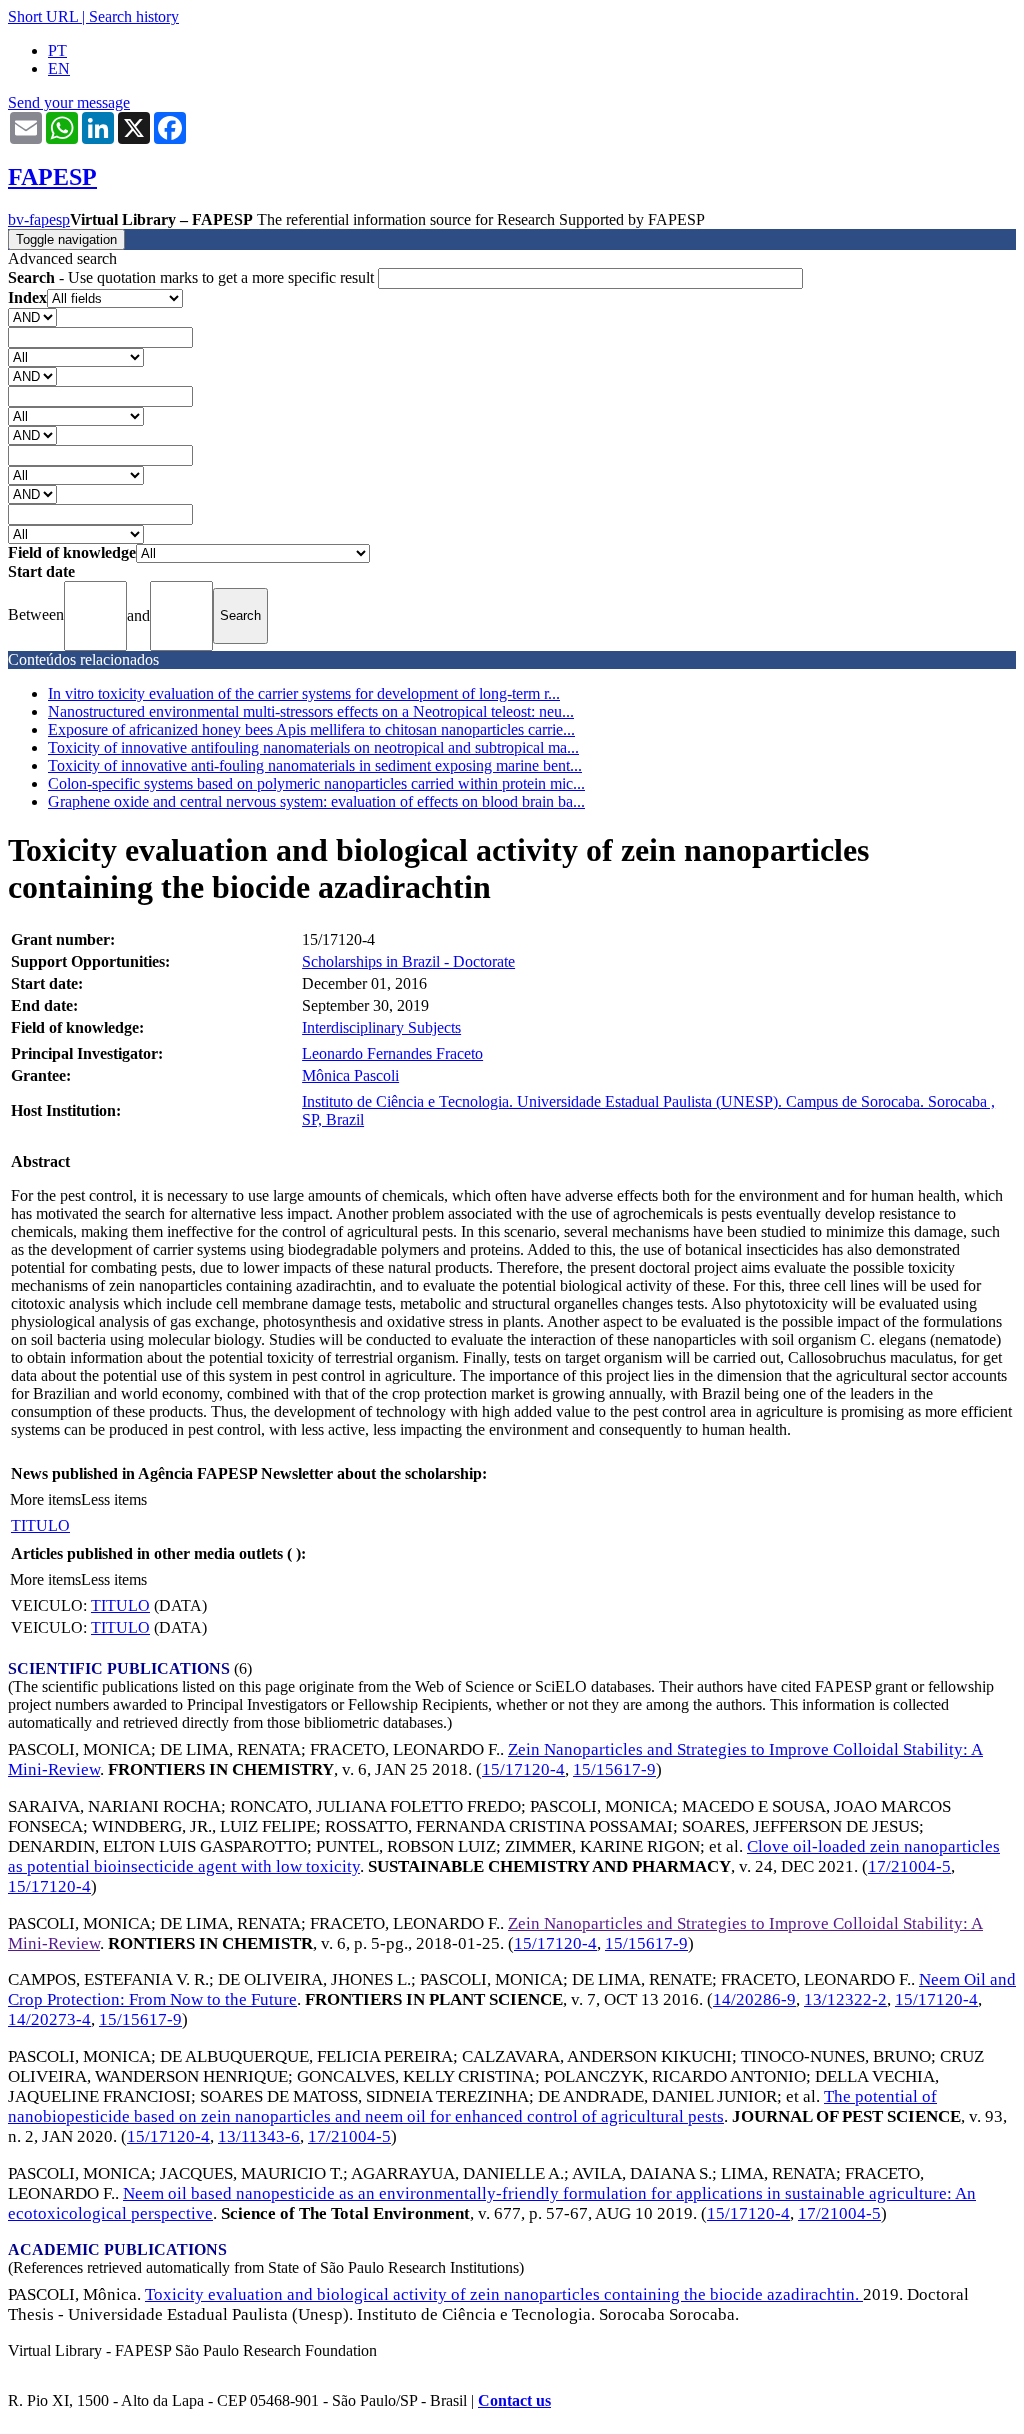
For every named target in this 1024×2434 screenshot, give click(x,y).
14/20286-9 (754, 1999)
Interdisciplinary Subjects (381, 1027)
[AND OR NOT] (32, 316)
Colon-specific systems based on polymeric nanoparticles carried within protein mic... (316, 783)
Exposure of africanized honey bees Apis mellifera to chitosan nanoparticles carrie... (311, 729)
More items (45, 1499)
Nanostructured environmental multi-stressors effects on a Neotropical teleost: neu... (311, 711)
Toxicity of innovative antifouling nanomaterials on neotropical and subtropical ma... (313, 747)
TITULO (40, 1525)
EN (59, 68)
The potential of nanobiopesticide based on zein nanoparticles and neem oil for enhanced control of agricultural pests (472, 2106)
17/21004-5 (909, 1866)
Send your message (69, 102)
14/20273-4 (49, 2019)
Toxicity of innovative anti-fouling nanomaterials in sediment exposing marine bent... (315, 765)
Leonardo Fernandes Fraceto (392, 1053)
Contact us (514, 2400)
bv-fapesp (39, 219)
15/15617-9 (614, 1769)
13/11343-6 (259, 2136)
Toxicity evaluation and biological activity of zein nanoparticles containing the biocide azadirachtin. (504, 2294)
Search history (134, 16)
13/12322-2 (845, 1999)
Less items (114, 1499)
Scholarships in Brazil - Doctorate (408, 961)
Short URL (43, 16)
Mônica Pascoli (350, 1075)
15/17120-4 (523, 1769)
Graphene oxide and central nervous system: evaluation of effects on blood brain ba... (316, 801)
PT (57, 50)
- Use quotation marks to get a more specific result (193, 277)
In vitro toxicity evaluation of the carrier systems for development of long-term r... (304, 693)
